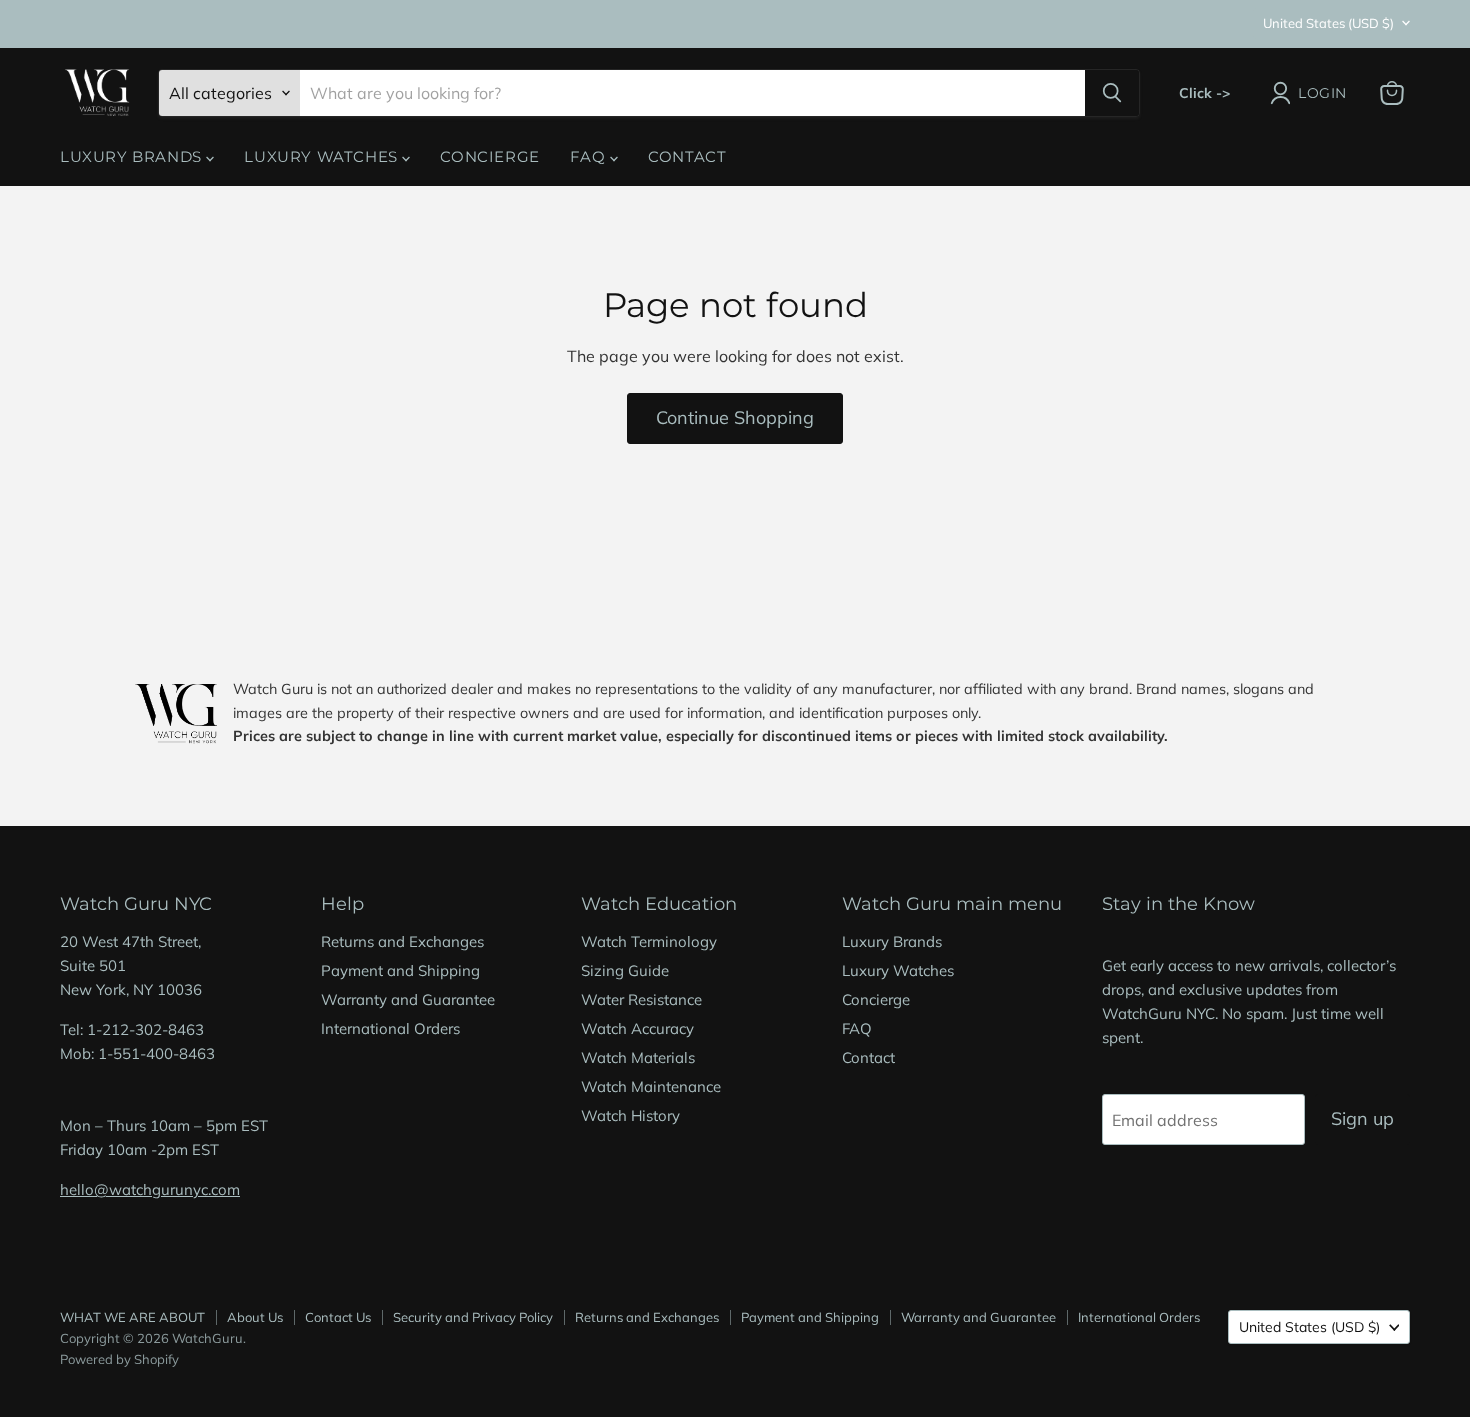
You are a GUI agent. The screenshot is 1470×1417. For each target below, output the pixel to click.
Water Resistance (641, 999)
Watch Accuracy (637, 1028)
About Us (255, 1317)
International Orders (390, 1028)
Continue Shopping (735, 417)
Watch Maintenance (651, 1086)
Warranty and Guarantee (408, 999)
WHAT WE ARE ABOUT (132, 1317)
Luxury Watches (323, 156)
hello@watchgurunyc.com (150, 1189)
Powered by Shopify (119, 1359)
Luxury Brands (133, 156)
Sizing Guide (625, 970)
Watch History (630, 1115)
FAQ (590, 156)
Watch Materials (638, 1057)
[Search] (1112, 93)
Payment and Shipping (400, 970)
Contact (687, 156)
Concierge (489, 156)
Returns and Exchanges (402, 941)
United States (1328, 23)
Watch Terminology (649, 941)
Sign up (1362, 1118)
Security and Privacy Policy (473, 1317)
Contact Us (338, 1317)
